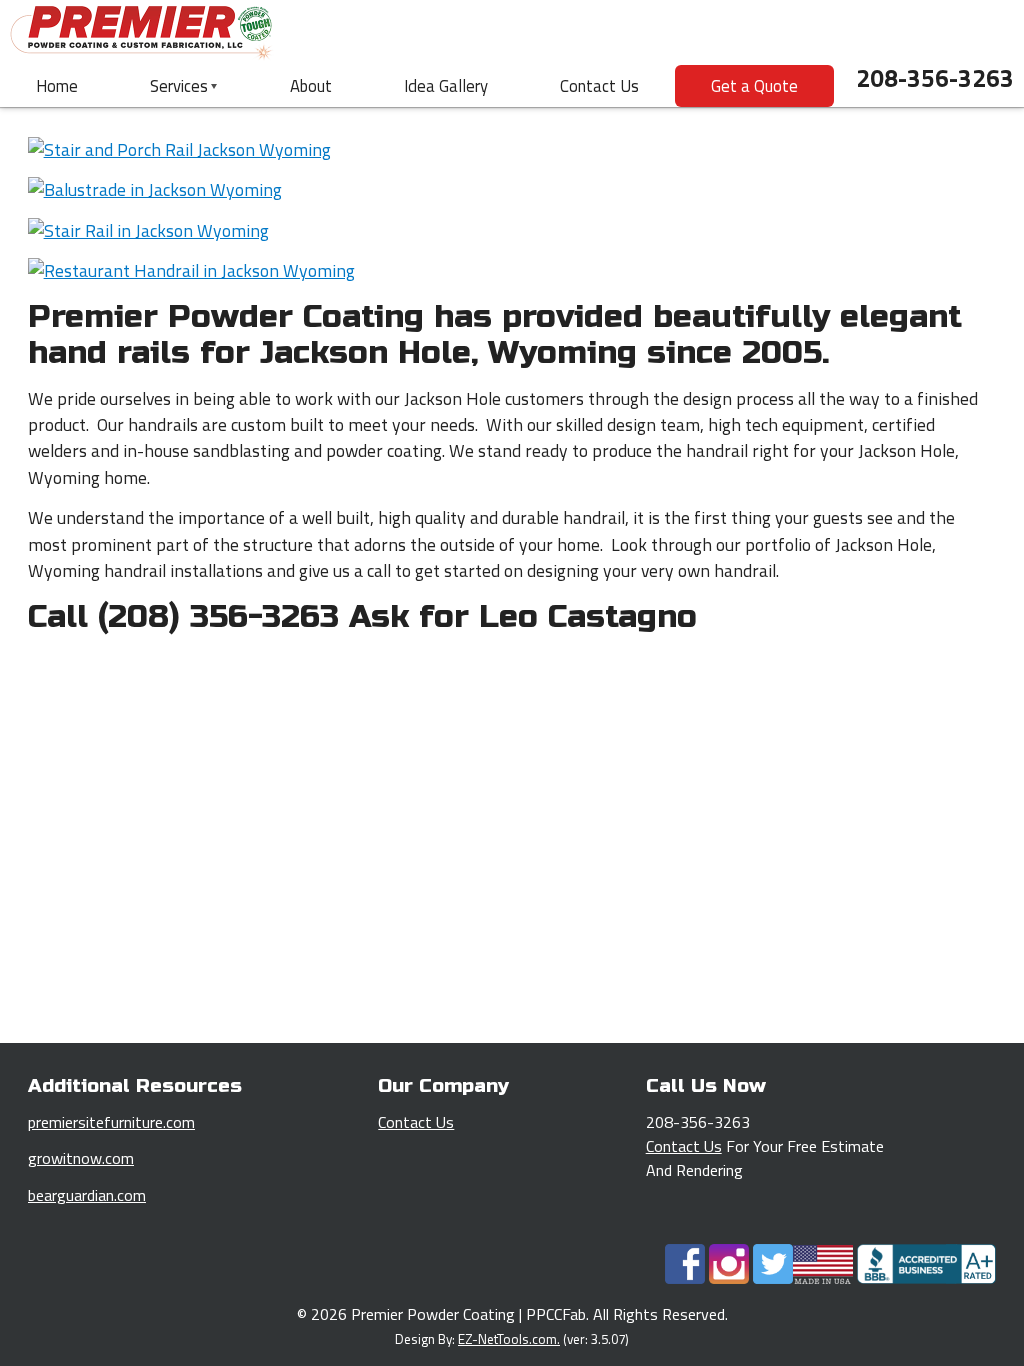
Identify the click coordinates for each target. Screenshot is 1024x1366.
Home (57, 85)
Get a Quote (754, 85)
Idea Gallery (446, 85)
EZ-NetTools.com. (509, 1339)
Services (179, 85)
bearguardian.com (87, 1195)
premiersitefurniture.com (111, 1122)
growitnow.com (81, 1158)
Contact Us (599, 85)
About (311, 85)
